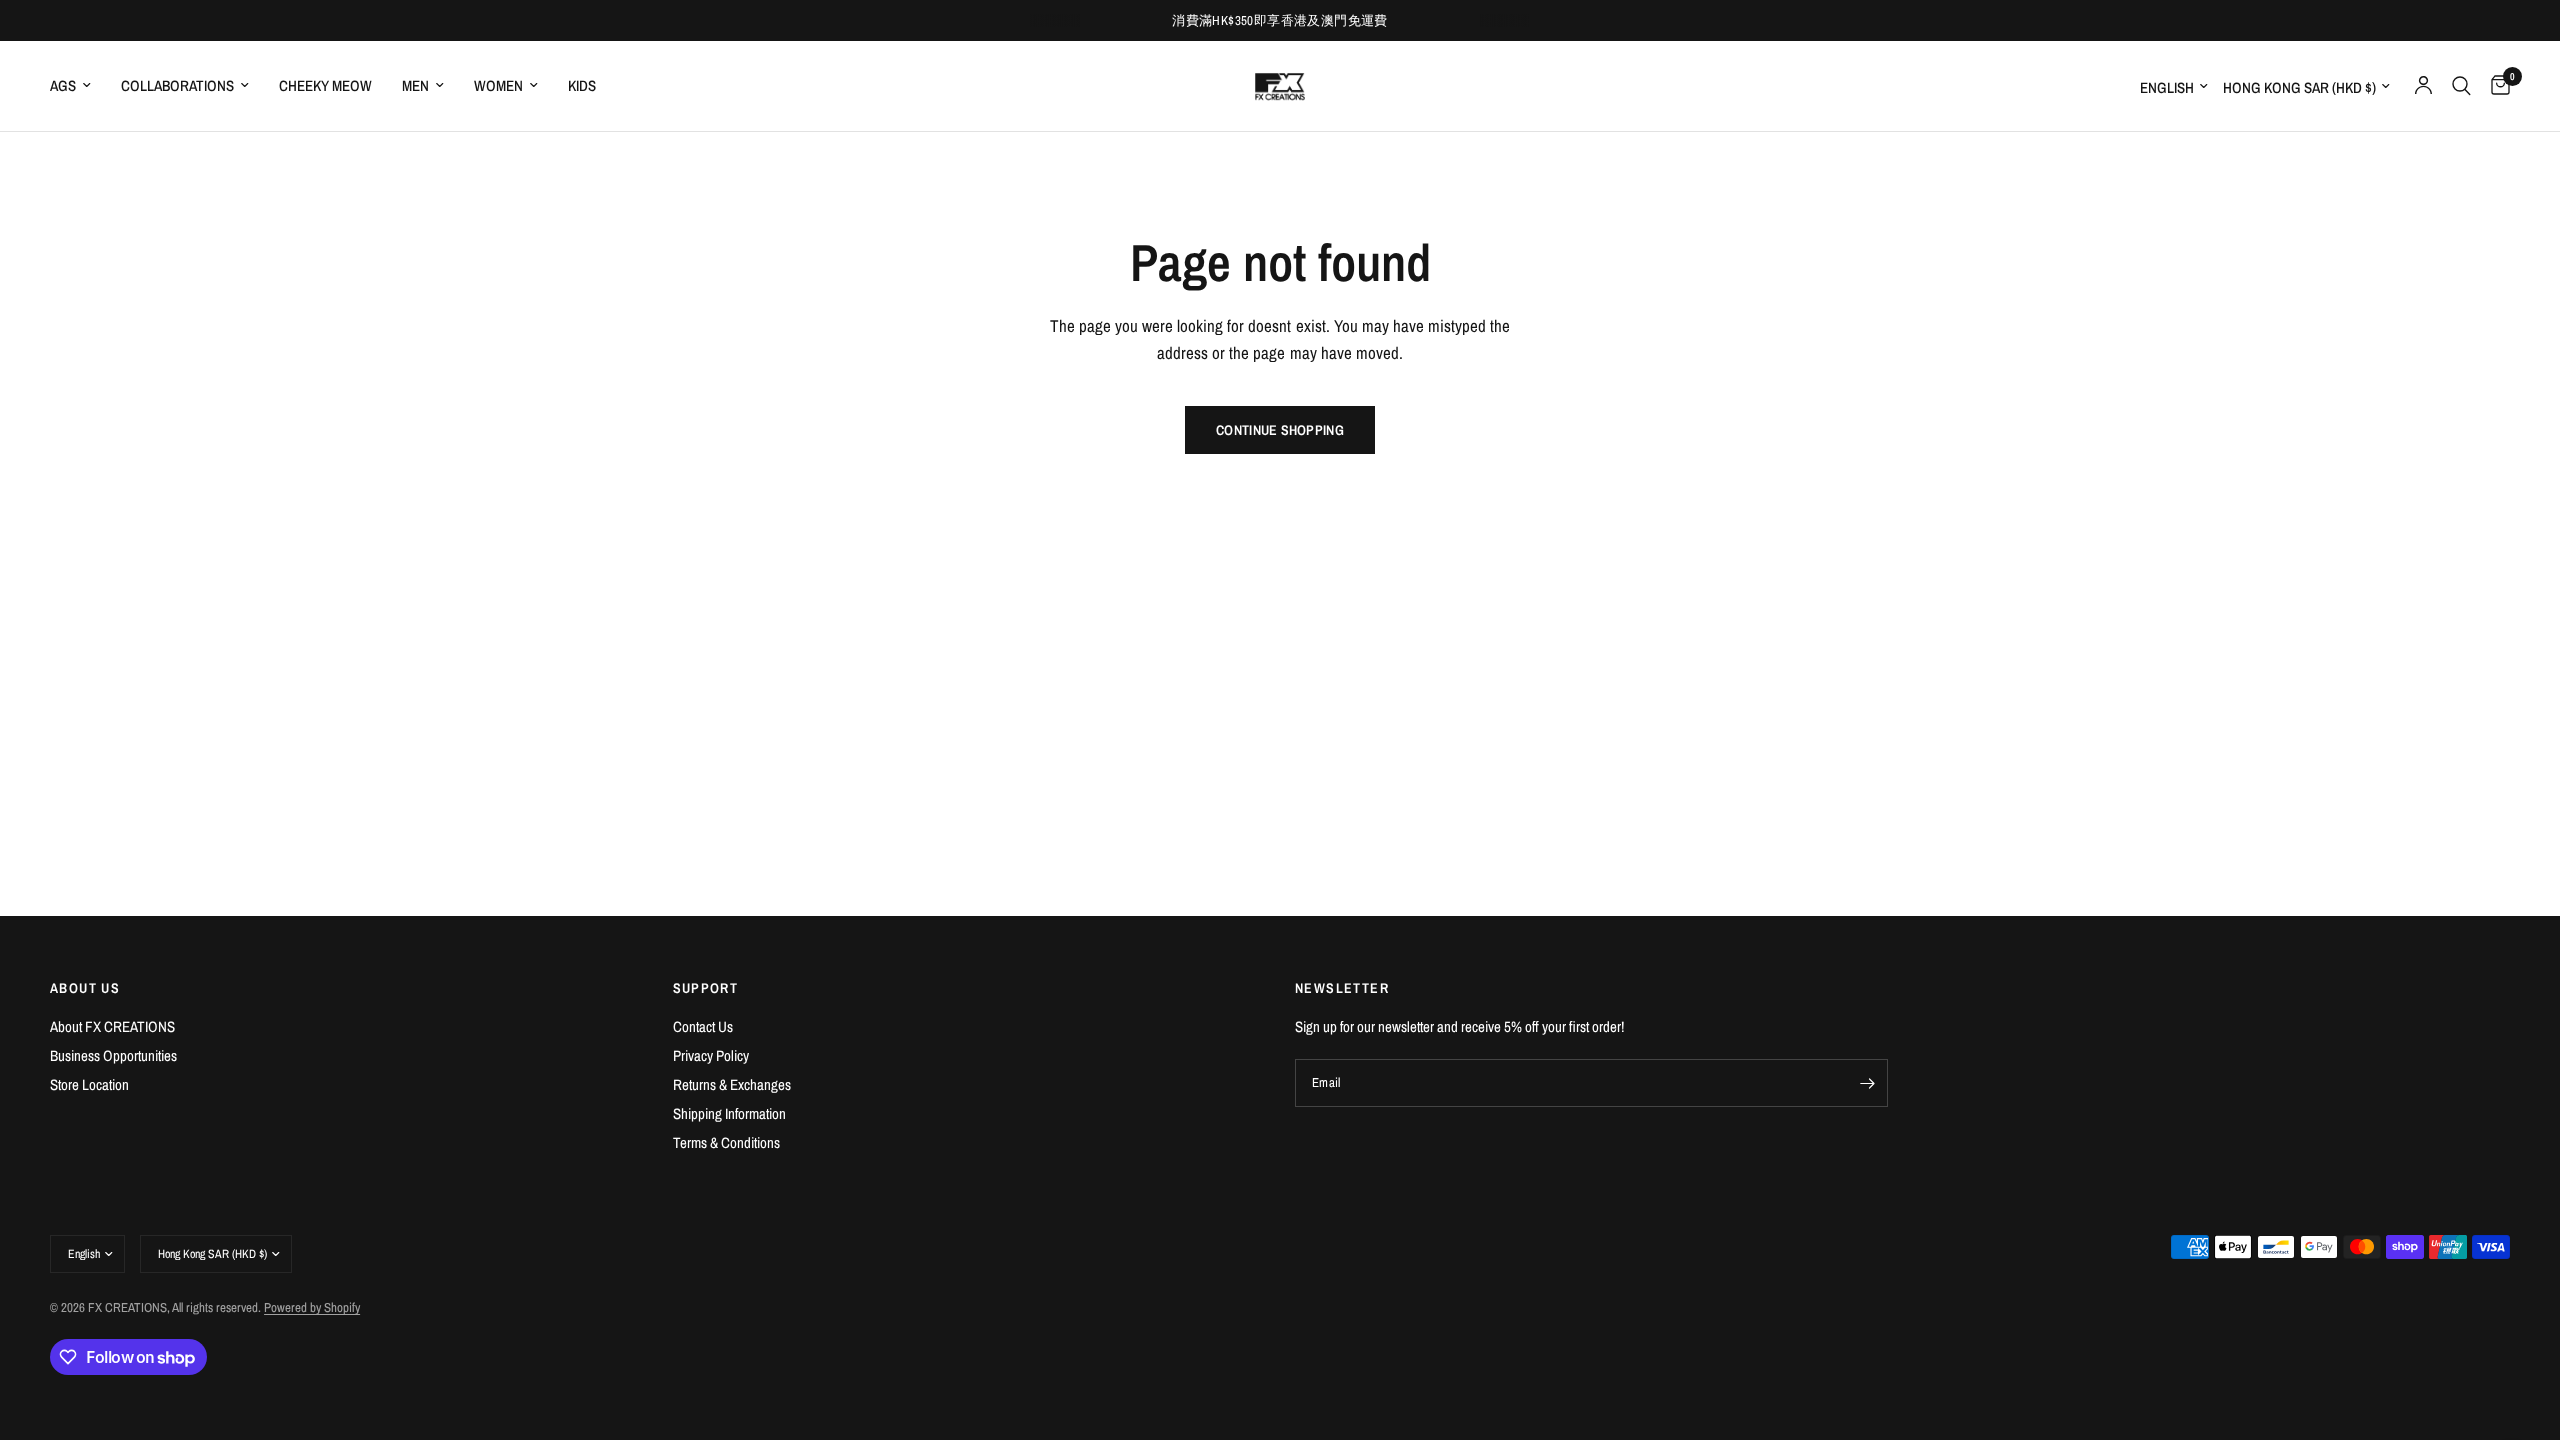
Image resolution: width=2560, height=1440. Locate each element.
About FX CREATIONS (112, 1026)
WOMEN (498, 85)
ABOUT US (85, 988)
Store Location (89, 1084)
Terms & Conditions (726, 1142)
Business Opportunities (113, 1055)
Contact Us (703, 1026)
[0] (2495, 86)
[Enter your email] (1868, 1083)
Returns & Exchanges (732, 1084)
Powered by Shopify (312, 1307)
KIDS (582, 85)
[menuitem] (78, 86)
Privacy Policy (711, 1055)
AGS (63, 85)
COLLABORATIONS (177, 85)
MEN (415, 85)
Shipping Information (729, 1113)
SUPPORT (706, 988)
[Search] (2461, 86)
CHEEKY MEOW (325, 85)
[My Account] (2423, 86)
